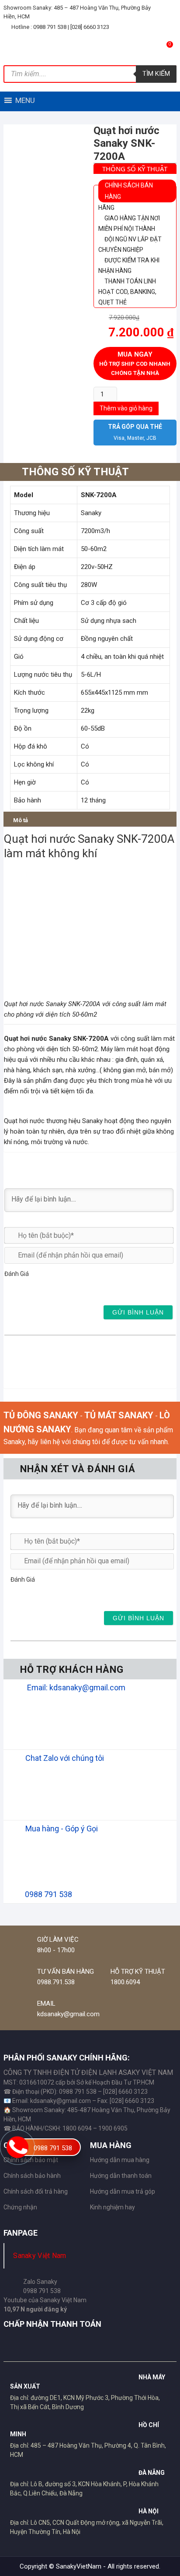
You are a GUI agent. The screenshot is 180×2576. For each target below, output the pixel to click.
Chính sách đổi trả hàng (36, 2191)
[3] (29, 1288)
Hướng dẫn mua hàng (120, 2160)
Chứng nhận (20, 2207)
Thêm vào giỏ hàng (126, 408)
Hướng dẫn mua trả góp (123, 2191)
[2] (18, 1288)
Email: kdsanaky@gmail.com (76, 1687)
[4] (39, 1288)
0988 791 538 (53, 2148)
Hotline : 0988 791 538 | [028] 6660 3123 (60, 27)
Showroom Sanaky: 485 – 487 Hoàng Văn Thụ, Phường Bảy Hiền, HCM (77, 12)
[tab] (21, 819)
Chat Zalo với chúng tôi (65, 1758)
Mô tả (21, 820)
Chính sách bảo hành (32, 2176)
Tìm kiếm (156, 74)
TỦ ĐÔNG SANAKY (41, 1415)
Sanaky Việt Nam (40, 2256)
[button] (25, 100)
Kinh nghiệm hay (112, 2207)
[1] (8, 1288)
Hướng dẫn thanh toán (121, 2176)
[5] (50, 1288)
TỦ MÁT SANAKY (119, 1415)
